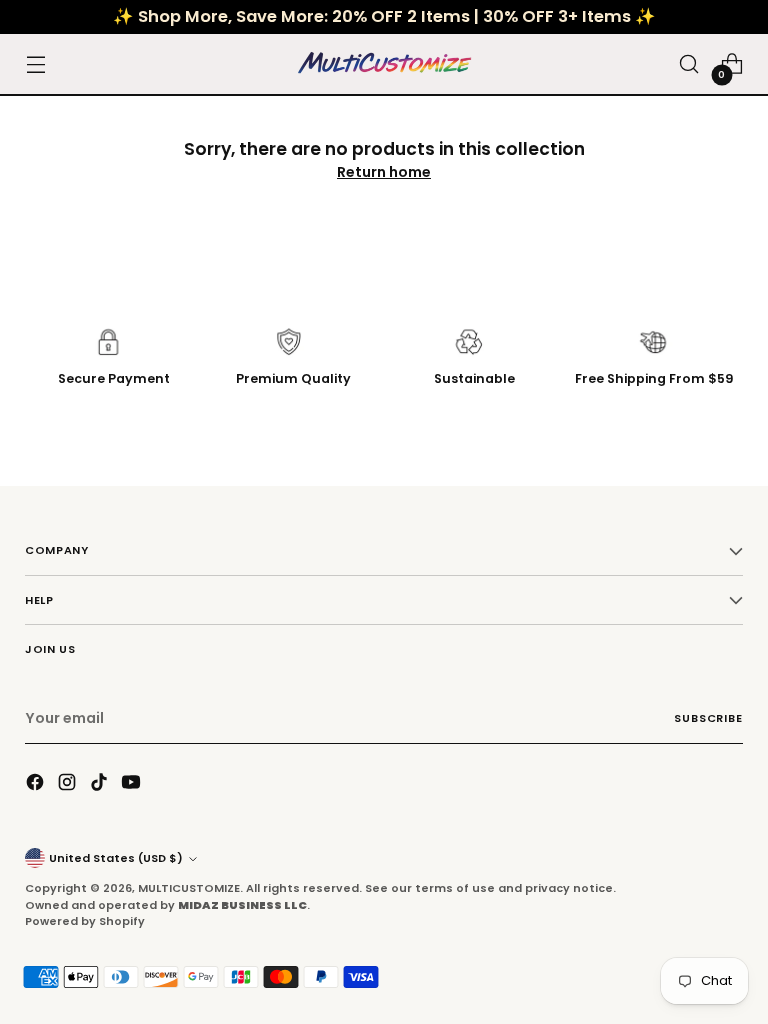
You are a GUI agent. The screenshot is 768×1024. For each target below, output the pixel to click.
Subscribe (708, 718)
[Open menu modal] (35, 64)
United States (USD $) (116, 858)
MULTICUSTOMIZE (189, 888)
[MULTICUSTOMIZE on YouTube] (133, 785)
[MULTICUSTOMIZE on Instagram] (69, 785)
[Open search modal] (689, 64)
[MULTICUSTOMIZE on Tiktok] (101, 785)
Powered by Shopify (85, 921)
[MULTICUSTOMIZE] (384, 64)
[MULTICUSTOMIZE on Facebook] (37, 785)
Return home (384, 172)
